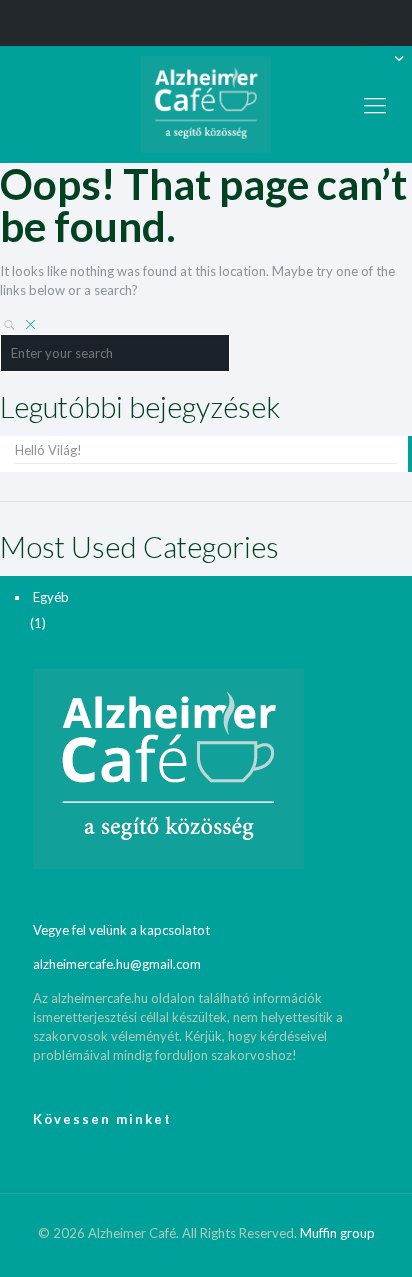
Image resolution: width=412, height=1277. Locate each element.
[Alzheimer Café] (206, 104)
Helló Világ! (48, 450)
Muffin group (337, 1233)
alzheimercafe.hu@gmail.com (117, 964)
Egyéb (51, 597)
